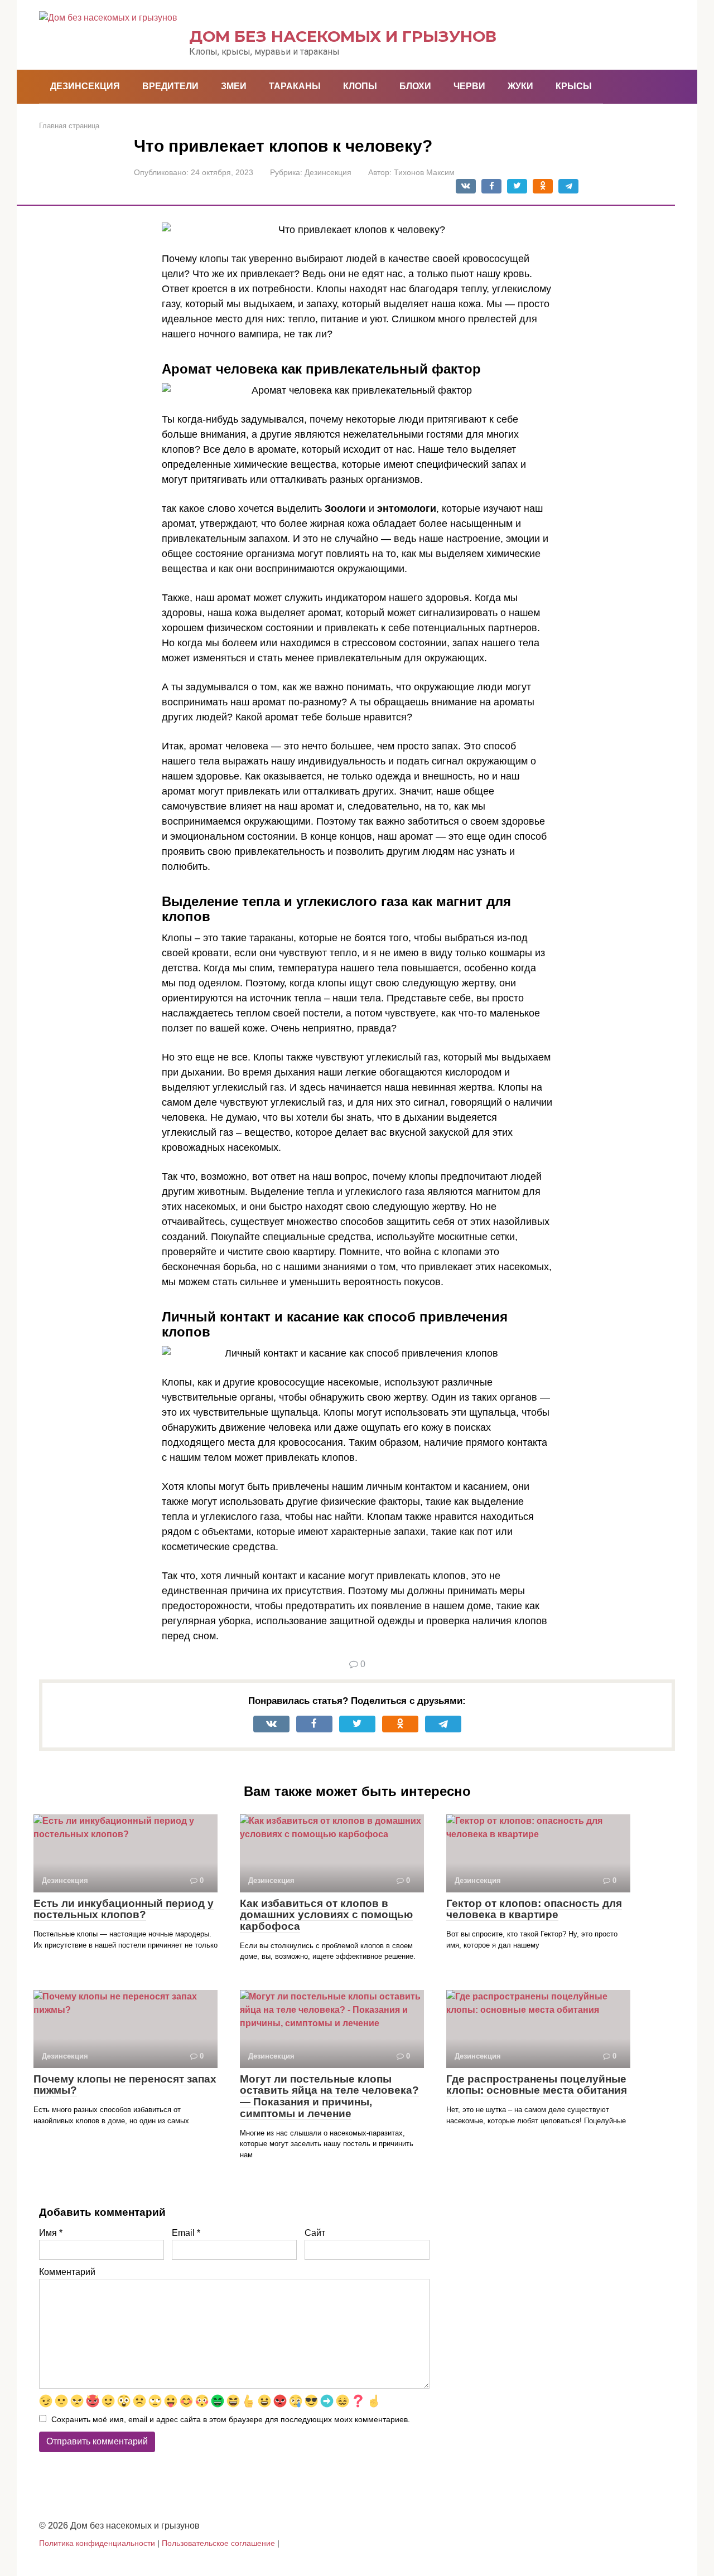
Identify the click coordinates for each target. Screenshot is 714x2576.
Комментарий (67, 2272)
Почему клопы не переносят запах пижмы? (125, 2085)
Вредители (170, 86)
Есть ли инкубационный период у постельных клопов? (124, 1909)
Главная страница (69, 126)
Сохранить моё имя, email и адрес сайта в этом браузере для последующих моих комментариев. (231, 2419)
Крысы (574, 86)
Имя (51, 2233)
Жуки (520, 86)
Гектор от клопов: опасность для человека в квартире (534, 1909)
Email (186, 2233)
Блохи (415, 86)
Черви (469, 86)
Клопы (360, 86)
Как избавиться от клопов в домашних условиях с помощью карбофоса (326, 1915)
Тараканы (295, 86)
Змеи (234, 86)
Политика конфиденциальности (97, 2543)
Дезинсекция (85, 86)
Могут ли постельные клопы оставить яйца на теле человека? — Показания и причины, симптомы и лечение (329, 2096)
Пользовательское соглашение (218, 2543)
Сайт (315, 2233)
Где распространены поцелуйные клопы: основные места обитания (537, 2085)
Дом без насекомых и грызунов (343, 36)
